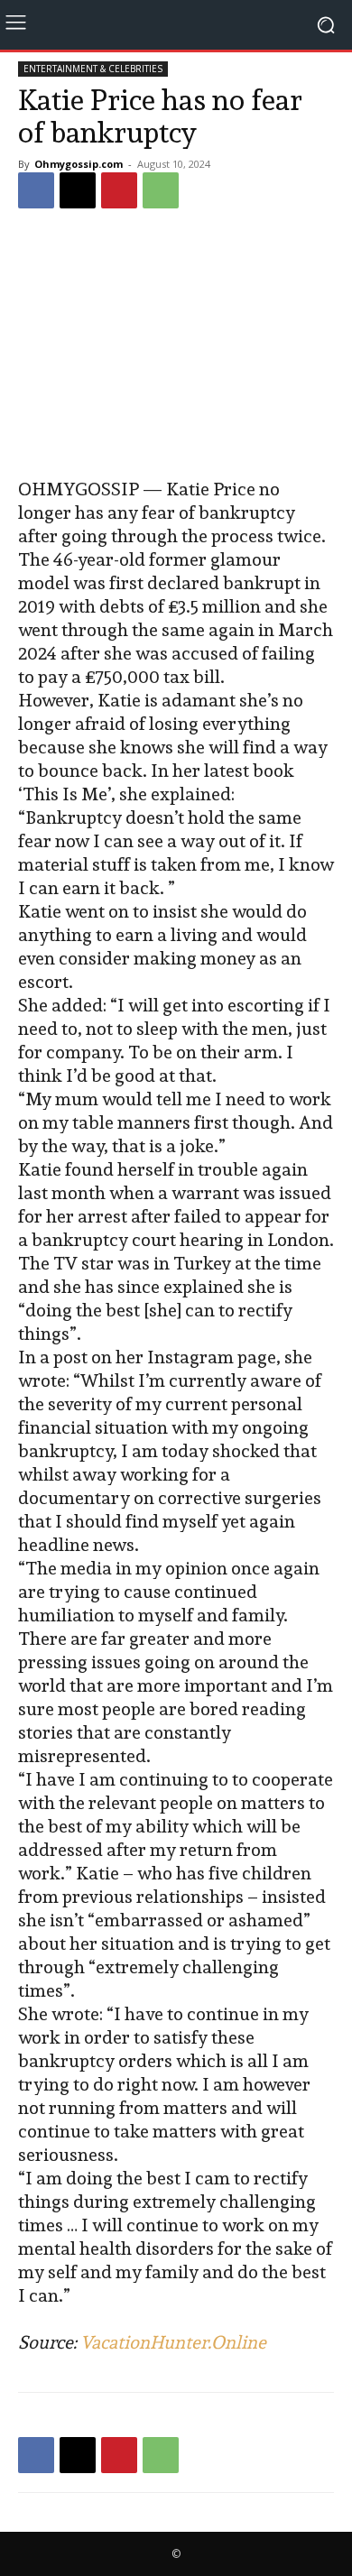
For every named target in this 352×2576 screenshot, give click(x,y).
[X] (78, 190)
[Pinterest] (119, 190)
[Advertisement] (176, 346)
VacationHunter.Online (173, 2342)
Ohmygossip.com (79, 164)
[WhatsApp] (161, 190)
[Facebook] (36, 190)
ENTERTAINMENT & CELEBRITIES (93, 69)
